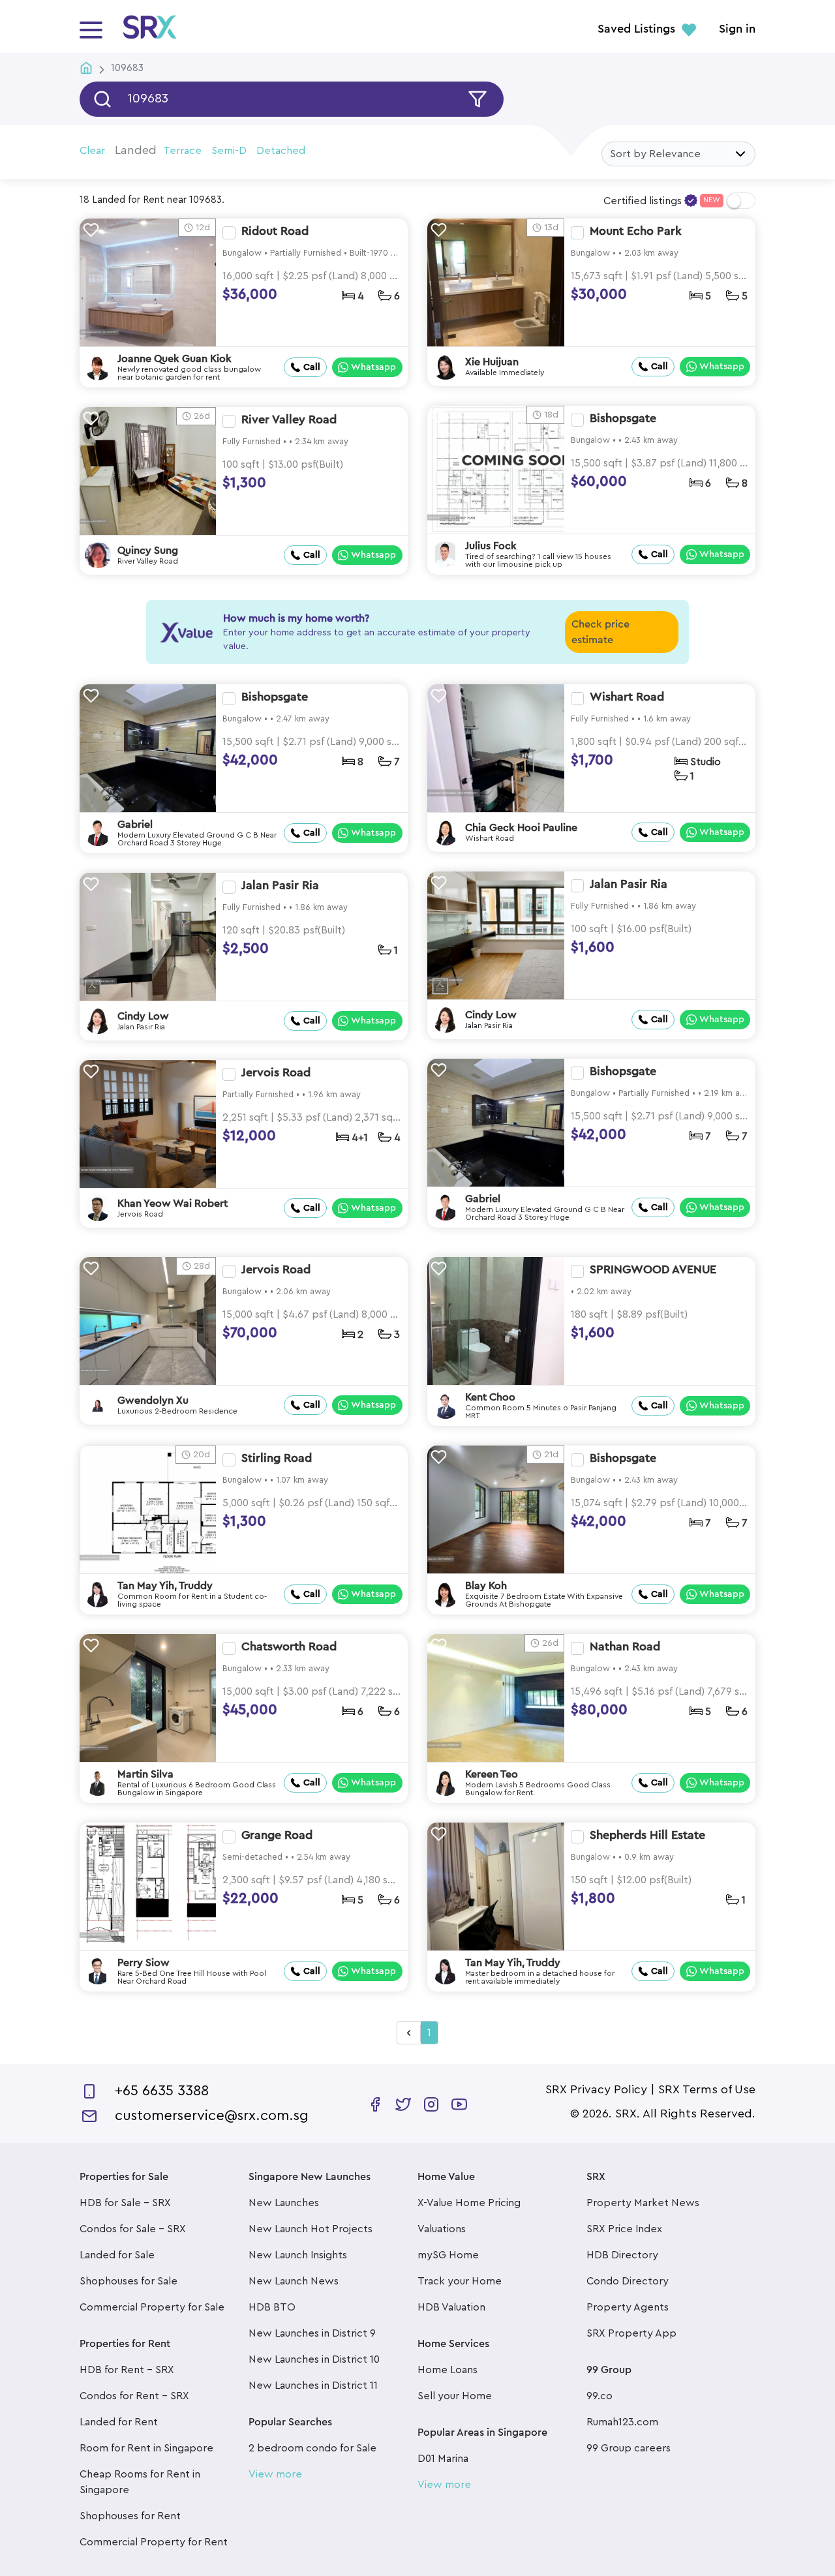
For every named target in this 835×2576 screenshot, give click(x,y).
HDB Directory (622, 2255)
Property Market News (643, 2203)
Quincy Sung (148, 551)
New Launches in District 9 (312, 2333)
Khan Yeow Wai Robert (173, 1204)
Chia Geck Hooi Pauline (521, 828)
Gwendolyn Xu (153, 1401)
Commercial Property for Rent (154, 2542)
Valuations (442, 2229)
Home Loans (448, 2370)
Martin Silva (145, 1774)
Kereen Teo (492, 1774)
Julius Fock (491, 546)
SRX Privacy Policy (596, 2089)
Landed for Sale (117, 2255)
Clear (92, 151)
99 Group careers (629, 2448)
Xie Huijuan (492, 362)
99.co (600, 2396)
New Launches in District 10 (314, 2359)
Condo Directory (628, 2281)
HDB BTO (272, 2307)
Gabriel (135, 825)
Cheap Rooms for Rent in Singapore (140, 2482)
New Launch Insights (298, 2255)
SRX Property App (631, 2333)
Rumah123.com (622, 2422)
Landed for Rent (119, 2422)
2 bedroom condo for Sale (312, 2448)
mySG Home (448, 2255)
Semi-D (229, 151)
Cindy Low (491, 1015)
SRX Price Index (624, 2229)
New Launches (284, 2203)
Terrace (182, 151)
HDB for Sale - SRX (125, 2203)
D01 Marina (443, 2459)
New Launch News (294, 2281)
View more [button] (275, 2474)
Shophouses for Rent (130, 2516)
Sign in (737, 29)
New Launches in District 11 (313, 2386)
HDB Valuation (451, 2307)
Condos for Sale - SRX (133, 2229)
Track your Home (460, 2281)
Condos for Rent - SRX (134, 2396)
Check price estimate (600, 632)
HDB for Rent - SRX (127, 2370)
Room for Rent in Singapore (146, 2448)
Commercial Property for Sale (152, 2307)
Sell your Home (455, 2396)
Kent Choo (490, 1397)
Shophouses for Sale (129, 2281)
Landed (136, 150)
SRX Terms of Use (707, 2089)
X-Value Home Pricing (469, 2203)
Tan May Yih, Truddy (165, 1586)
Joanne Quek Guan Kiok (175, 359)
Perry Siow (144, 1963)
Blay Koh (486, 1586)
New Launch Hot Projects (311, 2229)
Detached (281, 151)
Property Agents (628, 2307)
